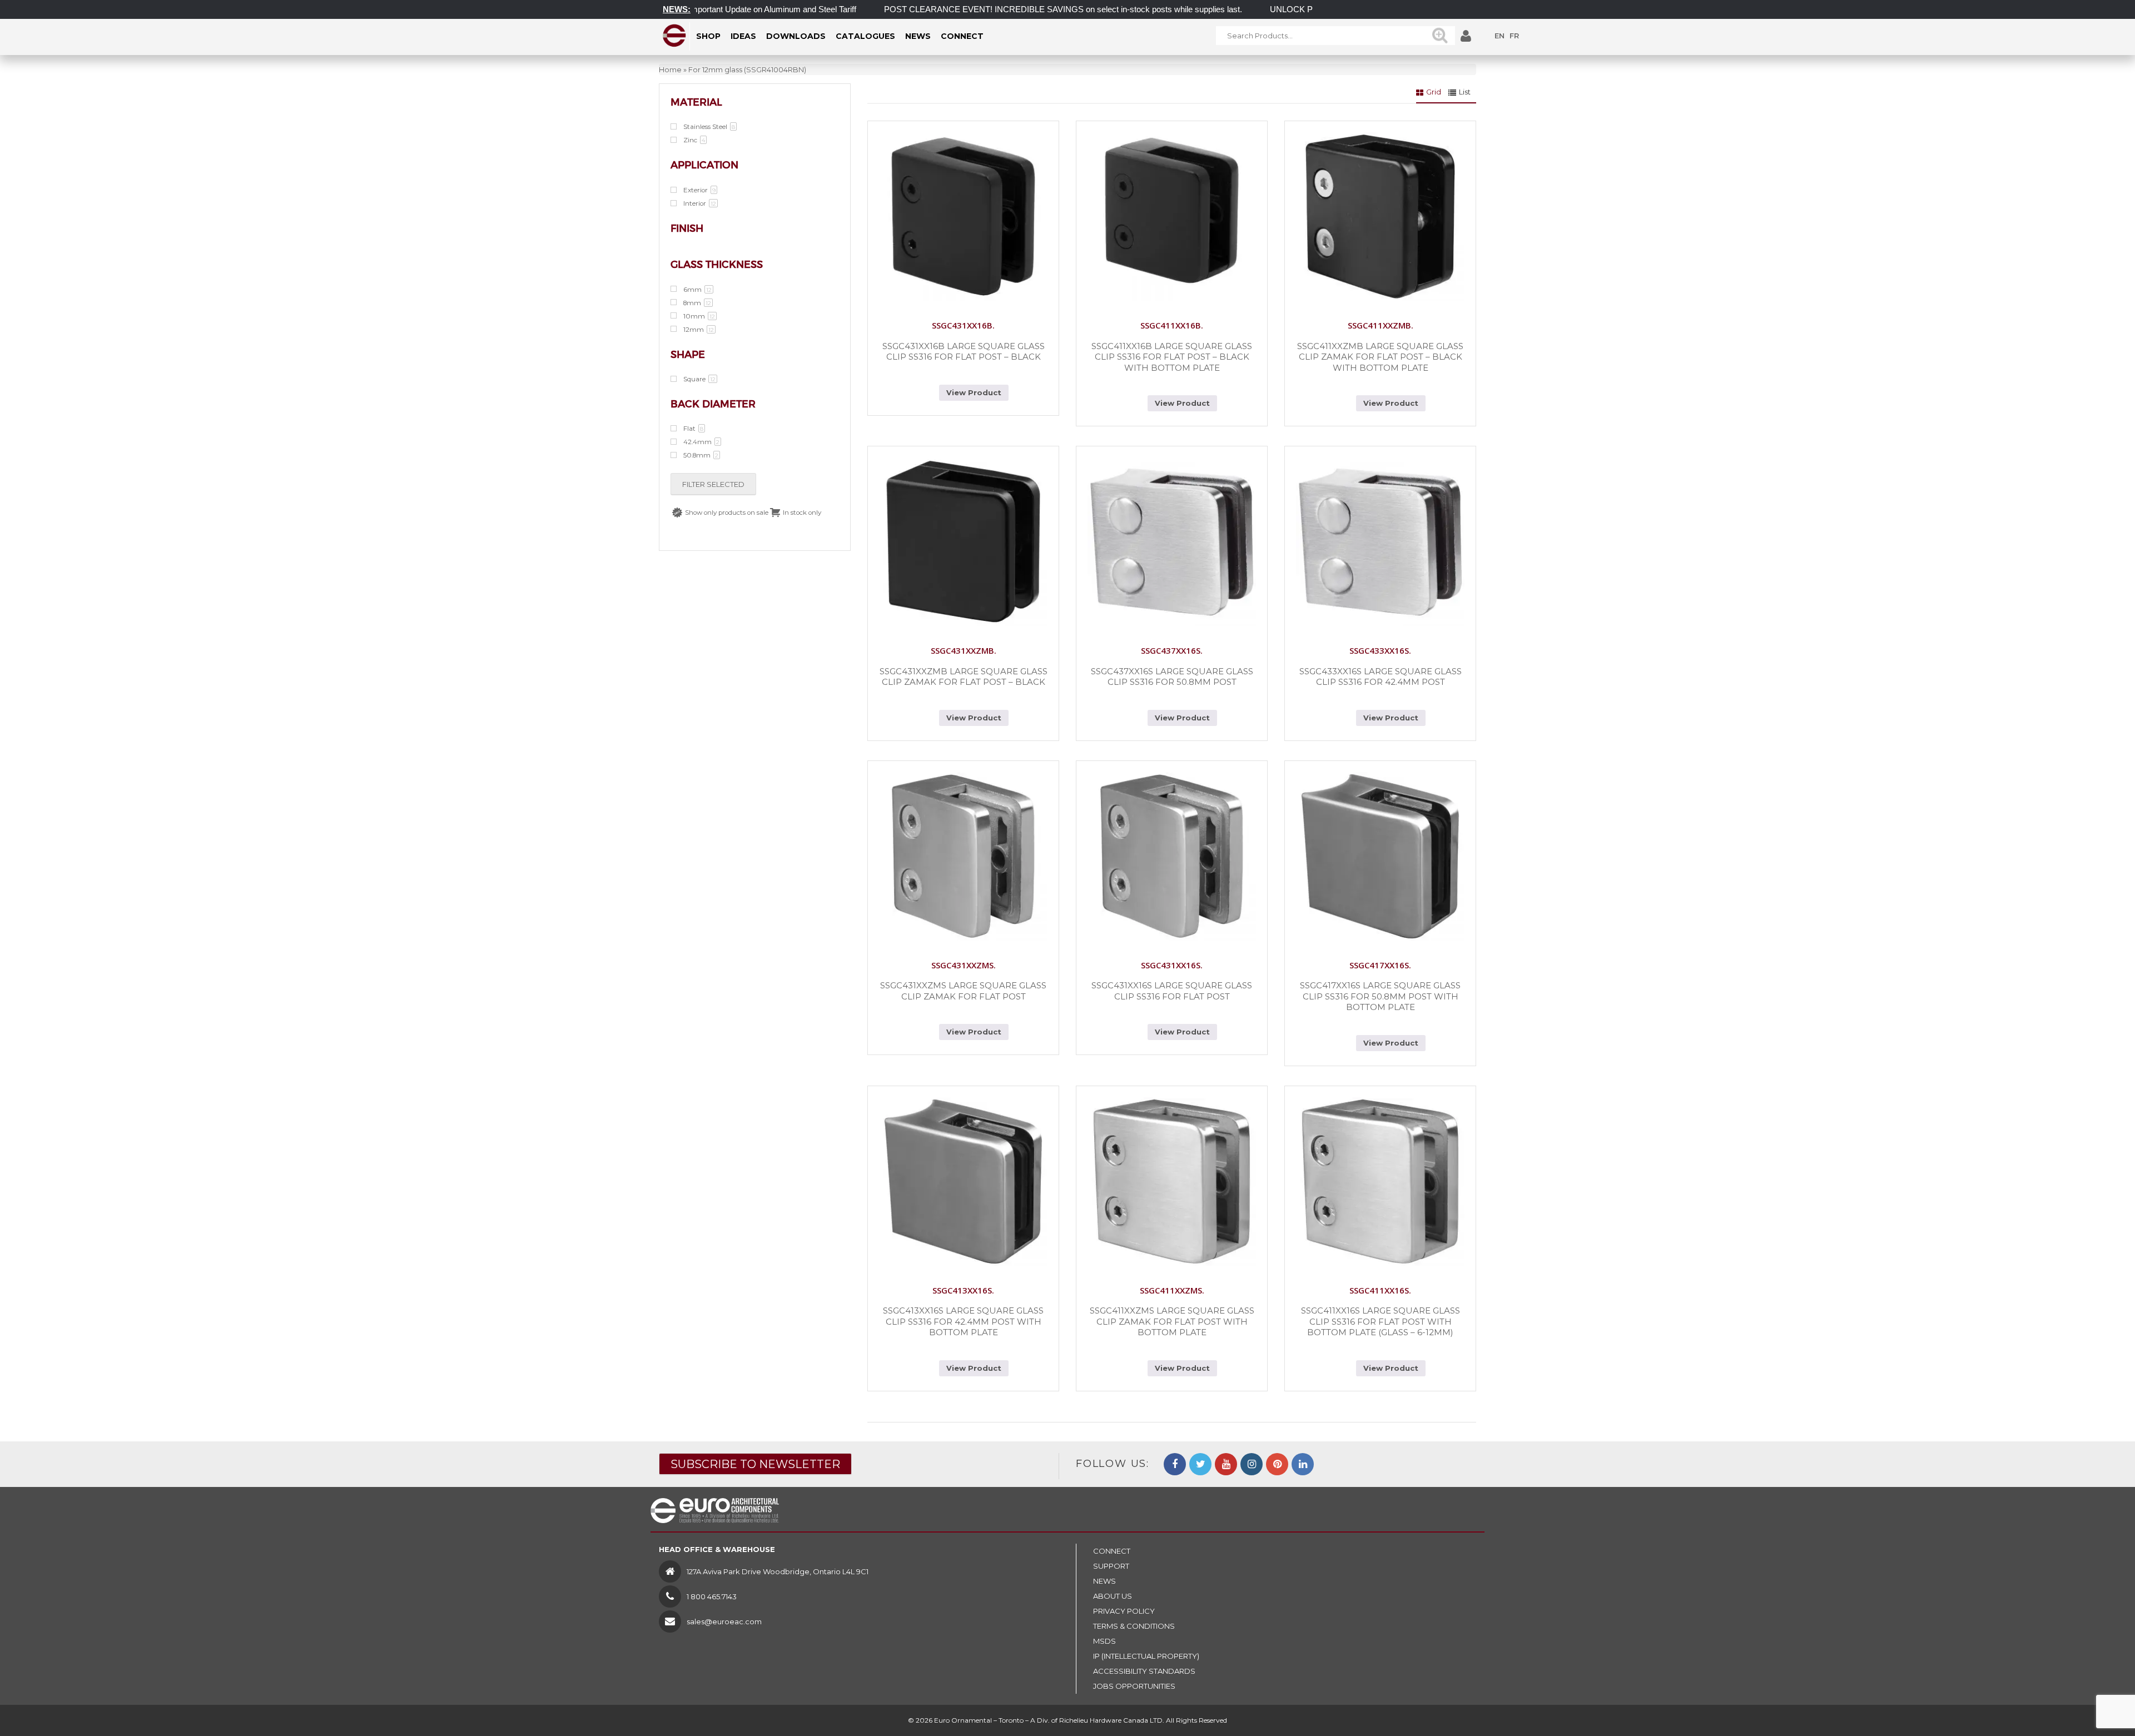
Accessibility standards (1144, 1671)
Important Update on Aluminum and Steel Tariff (710, 9)
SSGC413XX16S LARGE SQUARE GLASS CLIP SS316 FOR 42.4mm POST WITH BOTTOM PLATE (963, 1321)
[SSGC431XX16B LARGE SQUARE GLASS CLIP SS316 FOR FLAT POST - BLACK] (963, 217)
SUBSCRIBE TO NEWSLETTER (755, 1464)
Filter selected (713, 484)
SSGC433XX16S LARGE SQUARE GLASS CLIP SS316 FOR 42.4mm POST (1381, 677)
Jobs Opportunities (1134, 1686)
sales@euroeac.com (724, 1621)
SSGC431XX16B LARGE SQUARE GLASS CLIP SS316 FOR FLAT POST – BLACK (964, 352)
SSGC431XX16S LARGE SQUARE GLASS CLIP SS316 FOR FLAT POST (1172, 991)
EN (1500, 36)
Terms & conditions (1134, 1626)
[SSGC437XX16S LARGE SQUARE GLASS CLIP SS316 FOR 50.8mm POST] (1172, 542)
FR (1514, 36)
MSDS (1104, 1641)
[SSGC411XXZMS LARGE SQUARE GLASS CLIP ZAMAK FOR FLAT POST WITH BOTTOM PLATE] (1172, 1182)
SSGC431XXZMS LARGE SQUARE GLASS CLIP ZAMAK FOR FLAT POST (963, 991)
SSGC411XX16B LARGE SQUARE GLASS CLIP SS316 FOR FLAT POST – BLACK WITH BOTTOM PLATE (1172, 357)
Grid (1434, 92)
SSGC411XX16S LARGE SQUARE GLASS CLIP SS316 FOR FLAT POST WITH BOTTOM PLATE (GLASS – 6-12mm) (1381, 1321)
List (1465, 92)
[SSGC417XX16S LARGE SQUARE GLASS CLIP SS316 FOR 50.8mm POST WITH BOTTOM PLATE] (1380, 856)
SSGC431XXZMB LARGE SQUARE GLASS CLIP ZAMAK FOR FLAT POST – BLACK (964, 677)
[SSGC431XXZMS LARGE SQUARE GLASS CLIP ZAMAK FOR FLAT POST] (963, 856)
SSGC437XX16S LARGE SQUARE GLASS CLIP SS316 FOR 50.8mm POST (1172, 677)
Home (670, 69)
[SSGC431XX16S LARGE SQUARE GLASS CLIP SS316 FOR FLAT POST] (1172, 856)
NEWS (1104, 1581)
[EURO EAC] (675, 36)
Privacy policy (1124, 1611)
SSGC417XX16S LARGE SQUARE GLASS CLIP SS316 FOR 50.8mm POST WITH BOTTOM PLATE (1380, 996)
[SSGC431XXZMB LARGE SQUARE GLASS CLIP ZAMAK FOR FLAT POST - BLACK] (963, 542)
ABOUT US (1113, 1596)
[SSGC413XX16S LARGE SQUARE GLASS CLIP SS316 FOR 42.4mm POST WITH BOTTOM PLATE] (963, 1182)
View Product (974, 392)
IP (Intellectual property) (1146, 1656)
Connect (1112, 1551)
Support (1111, 1566)
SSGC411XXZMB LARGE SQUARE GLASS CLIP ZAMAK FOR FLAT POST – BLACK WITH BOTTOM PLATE (1380, 357)
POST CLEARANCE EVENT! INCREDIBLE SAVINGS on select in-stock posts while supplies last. (1001, 9)
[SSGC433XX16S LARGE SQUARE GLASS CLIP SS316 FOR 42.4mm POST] (1380, 542)
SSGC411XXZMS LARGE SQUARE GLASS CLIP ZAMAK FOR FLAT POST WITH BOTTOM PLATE (1172, 1321)
